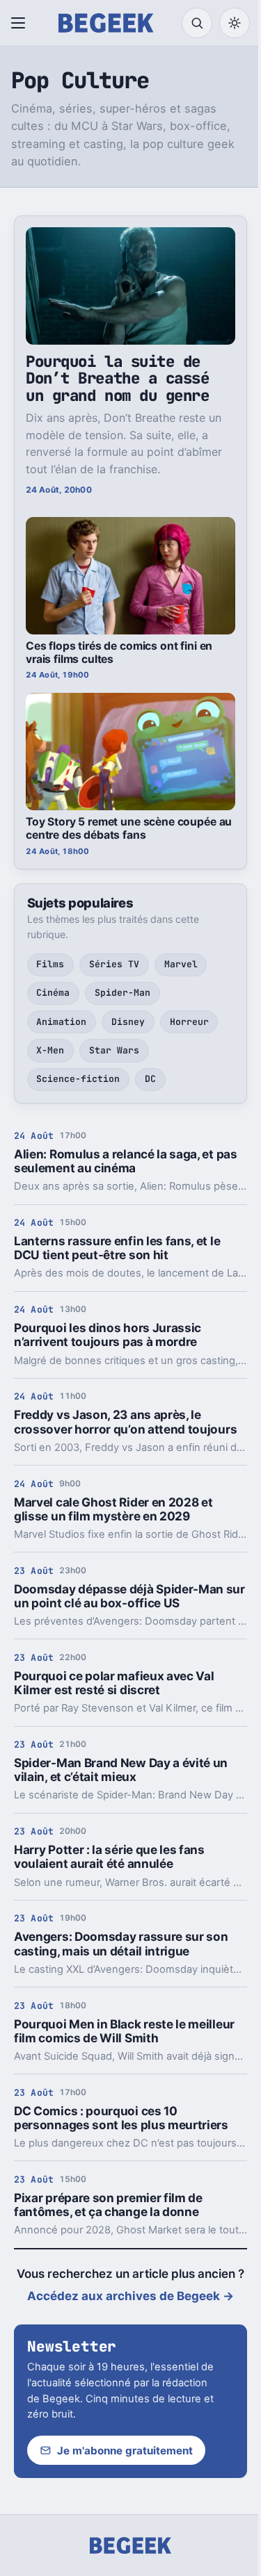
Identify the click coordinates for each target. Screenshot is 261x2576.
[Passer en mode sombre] (235, 23)
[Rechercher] (197, 23)
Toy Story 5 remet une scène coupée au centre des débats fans (129, 828)
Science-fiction (78, 1079)
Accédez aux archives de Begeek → (130, 2296)
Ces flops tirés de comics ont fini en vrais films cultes (119, 653)
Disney (128, 1022)
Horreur (189, 1022)
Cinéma (53, 993)
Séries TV (114, 964)
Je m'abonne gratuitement (125, 2451)
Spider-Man (122, 993)
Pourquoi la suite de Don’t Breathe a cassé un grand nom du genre (118, 378)
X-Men (50, 1050)
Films (50, 964)
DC (150, 1079)
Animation (61, 1022)
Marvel (181, 964)
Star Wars (114, 1050)
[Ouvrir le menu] (21, 23)
